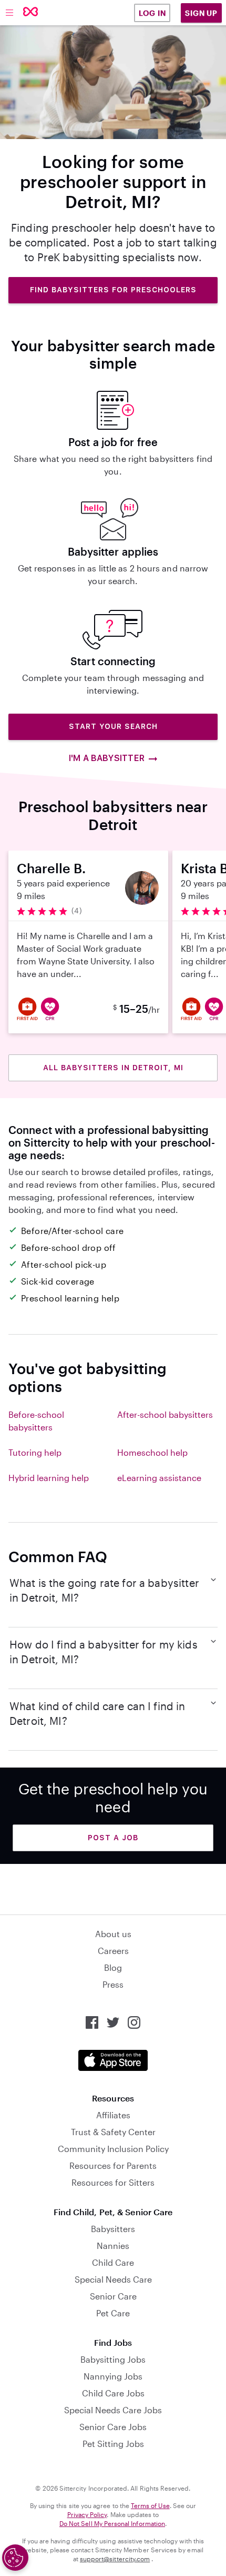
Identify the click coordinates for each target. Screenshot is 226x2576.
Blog (113, 1967)
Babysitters (113, 2229)
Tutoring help (35, 1452)
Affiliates (113, 2115)
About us (113, 1934)
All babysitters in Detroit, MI (113, 1068)
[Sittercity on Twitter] (113, 2022)
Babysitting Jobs (113, 2359)
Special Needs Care (113, 2279)
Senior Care (113, 2296)
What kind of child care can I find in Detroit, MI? (97, 1713)
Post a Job (113, 1838)
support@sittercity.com (115, 2559)
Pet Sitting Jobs (113, 2444)
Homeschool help (152, 1452)
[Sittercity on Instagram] (134, 2022)
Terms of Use (150, 2505)
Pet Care (113, 2313)
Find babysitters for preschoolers (113, 290)
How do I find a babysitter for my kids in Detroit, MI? (104, 1652)
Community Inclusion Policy (113, 2149)
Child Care (113, 2262)
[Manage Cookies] (15, 2558)
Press (113, 1984)
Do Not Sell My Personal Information (112, 2523)
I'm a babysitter (106, 758)
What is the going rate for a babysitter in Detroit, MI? (104, 1590)
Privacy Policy (87, 2514)
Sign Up (201, 13)
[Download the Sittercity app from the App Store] (113, 2060)
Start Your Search (113, 726)
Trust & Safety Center (113, 2132)
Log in (152, 13)
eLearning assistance (159, 1478)
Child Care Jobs (113, 2393)
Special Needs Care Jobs (113, 2410)
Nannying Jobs (113, 2376)
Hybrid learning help (49, 1478)
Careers (113, 1951)
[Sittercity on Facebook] (92, 2022)
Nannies (113, 2246)
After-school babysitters (165, 1414)
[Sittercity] (31, 12)
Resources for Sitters (113, 2182)
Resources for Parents (113, 2165)
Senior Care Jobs (113, 2427)
